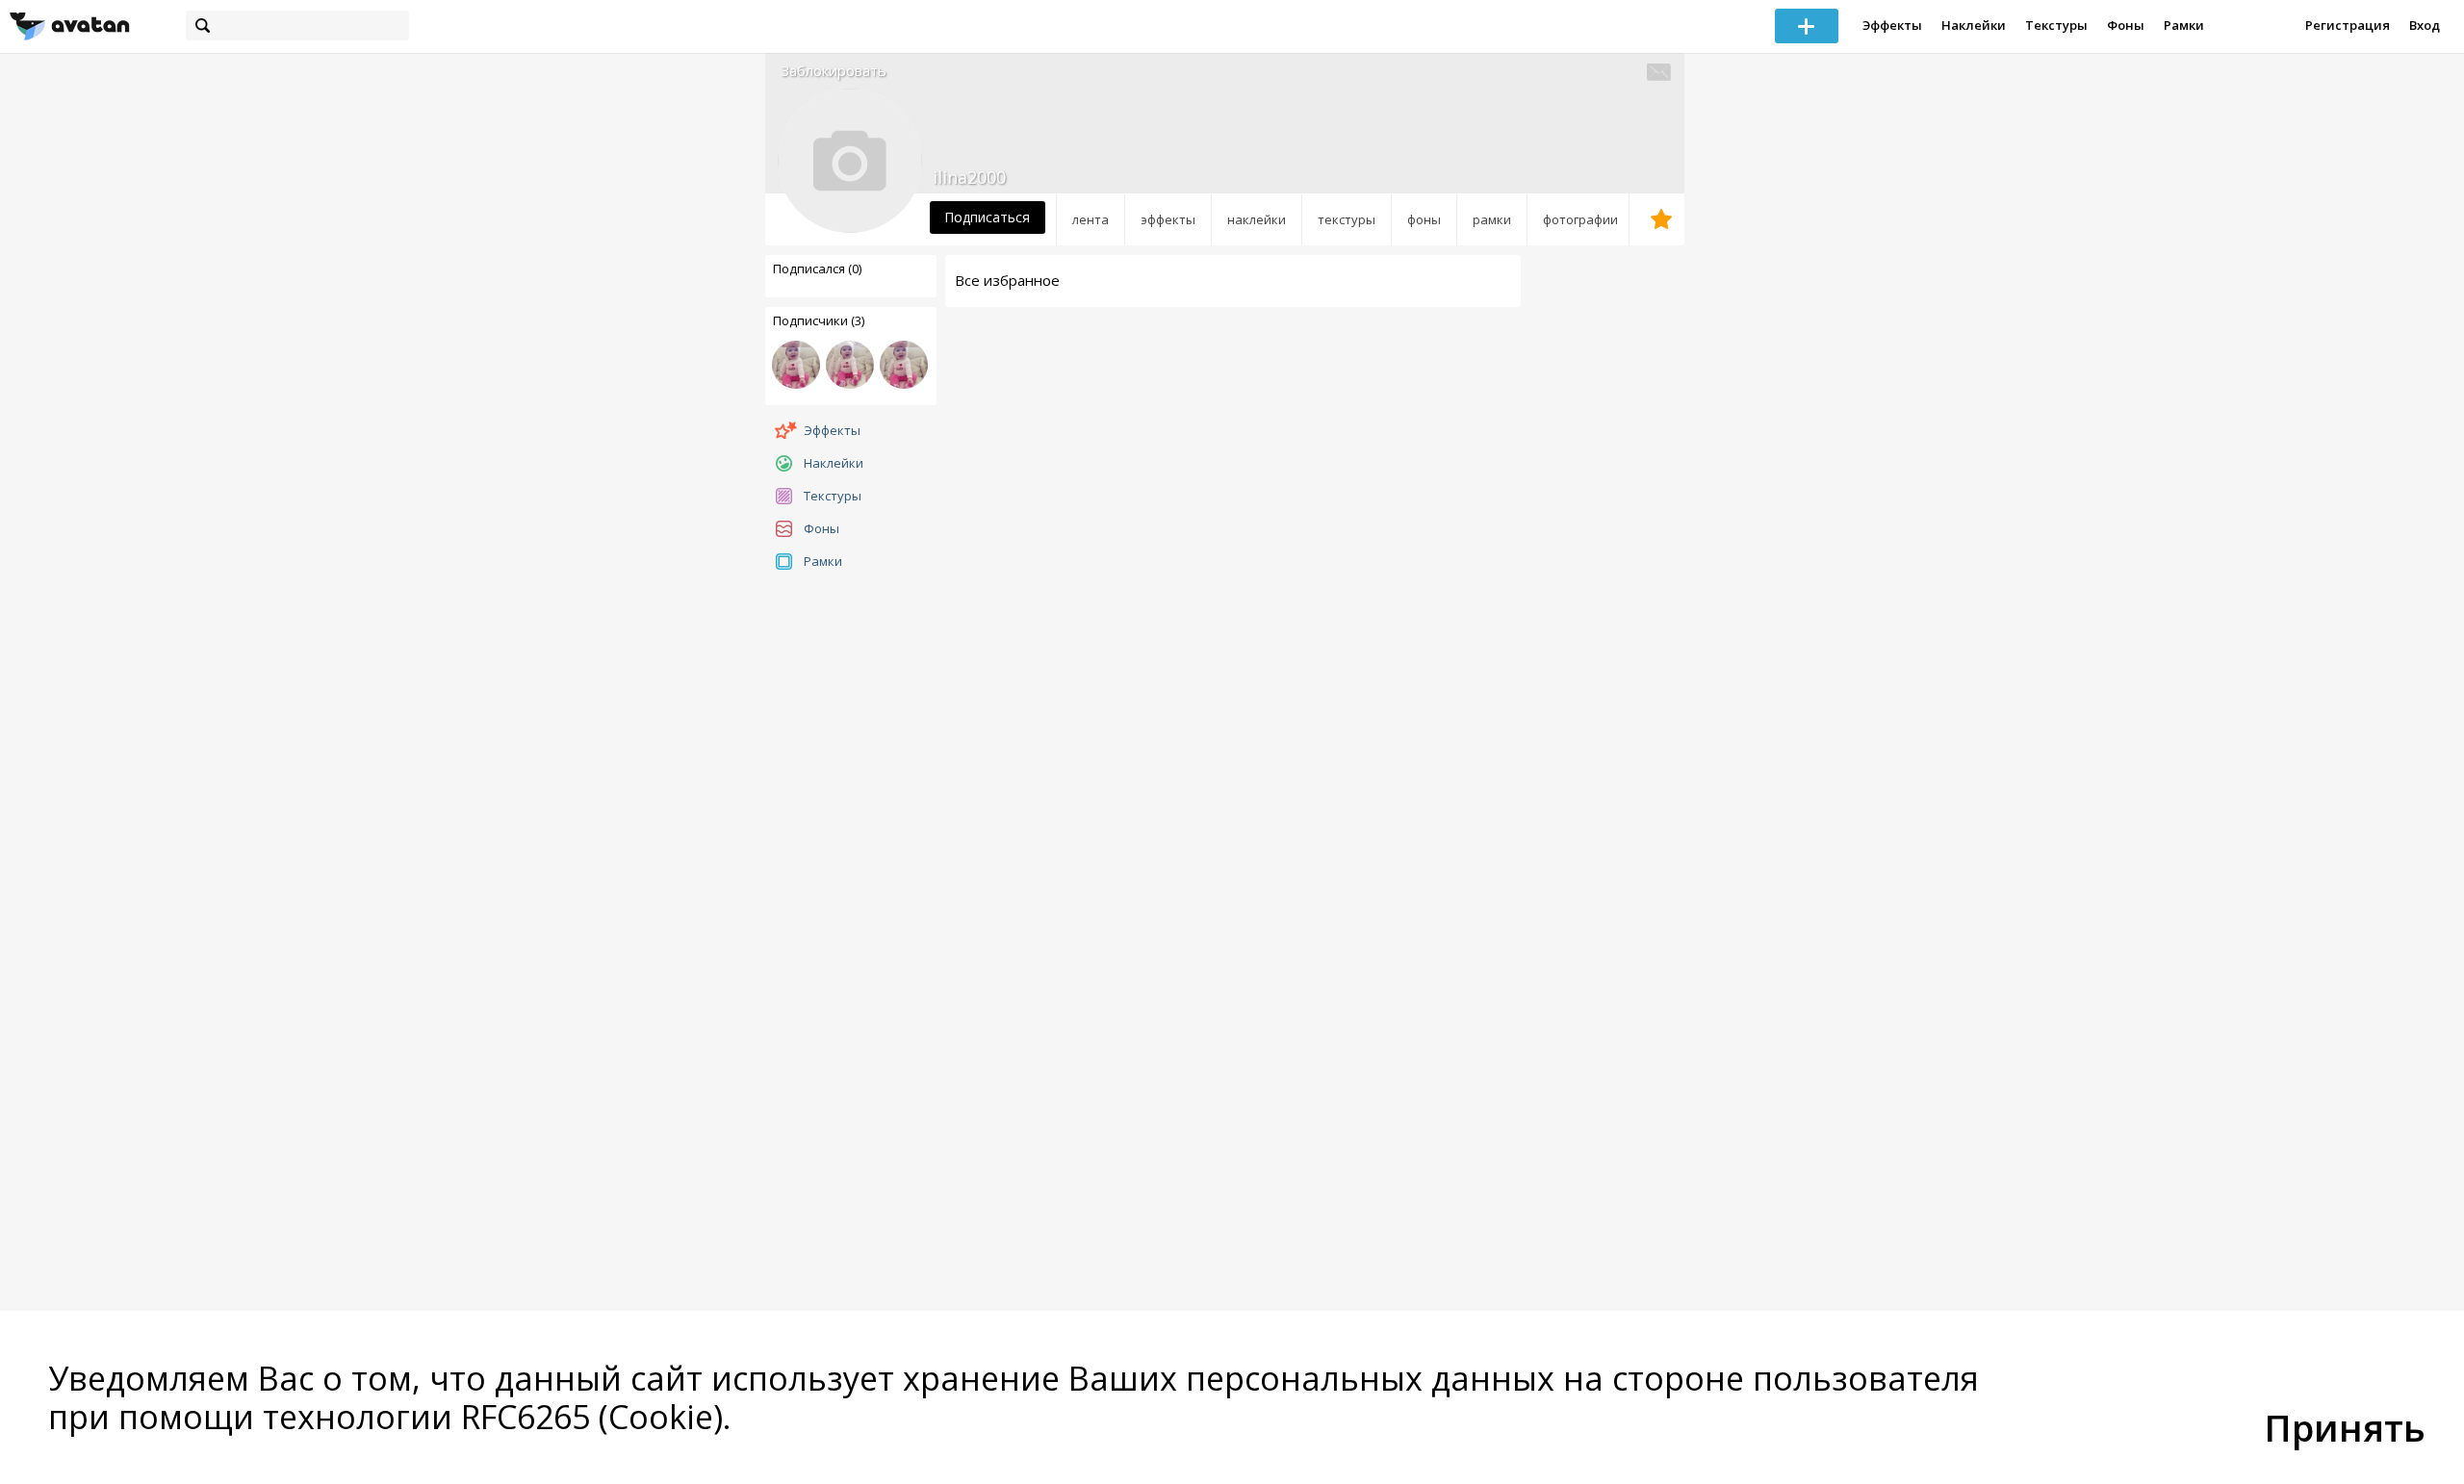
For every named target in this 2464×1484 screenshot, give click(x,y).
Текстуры (2056, 25)
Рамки (2184, 25)
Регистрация (2348, 25)
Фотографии (1580, 219)
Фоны (2126, 25)
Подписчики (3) (819, 320)
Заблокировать (834, 71)
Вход (2425, 25)
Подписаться (987, 217)
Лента (1091, 219)
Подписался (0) (817, 269)
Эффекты (1892, 25)
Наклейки (1974, 25)
